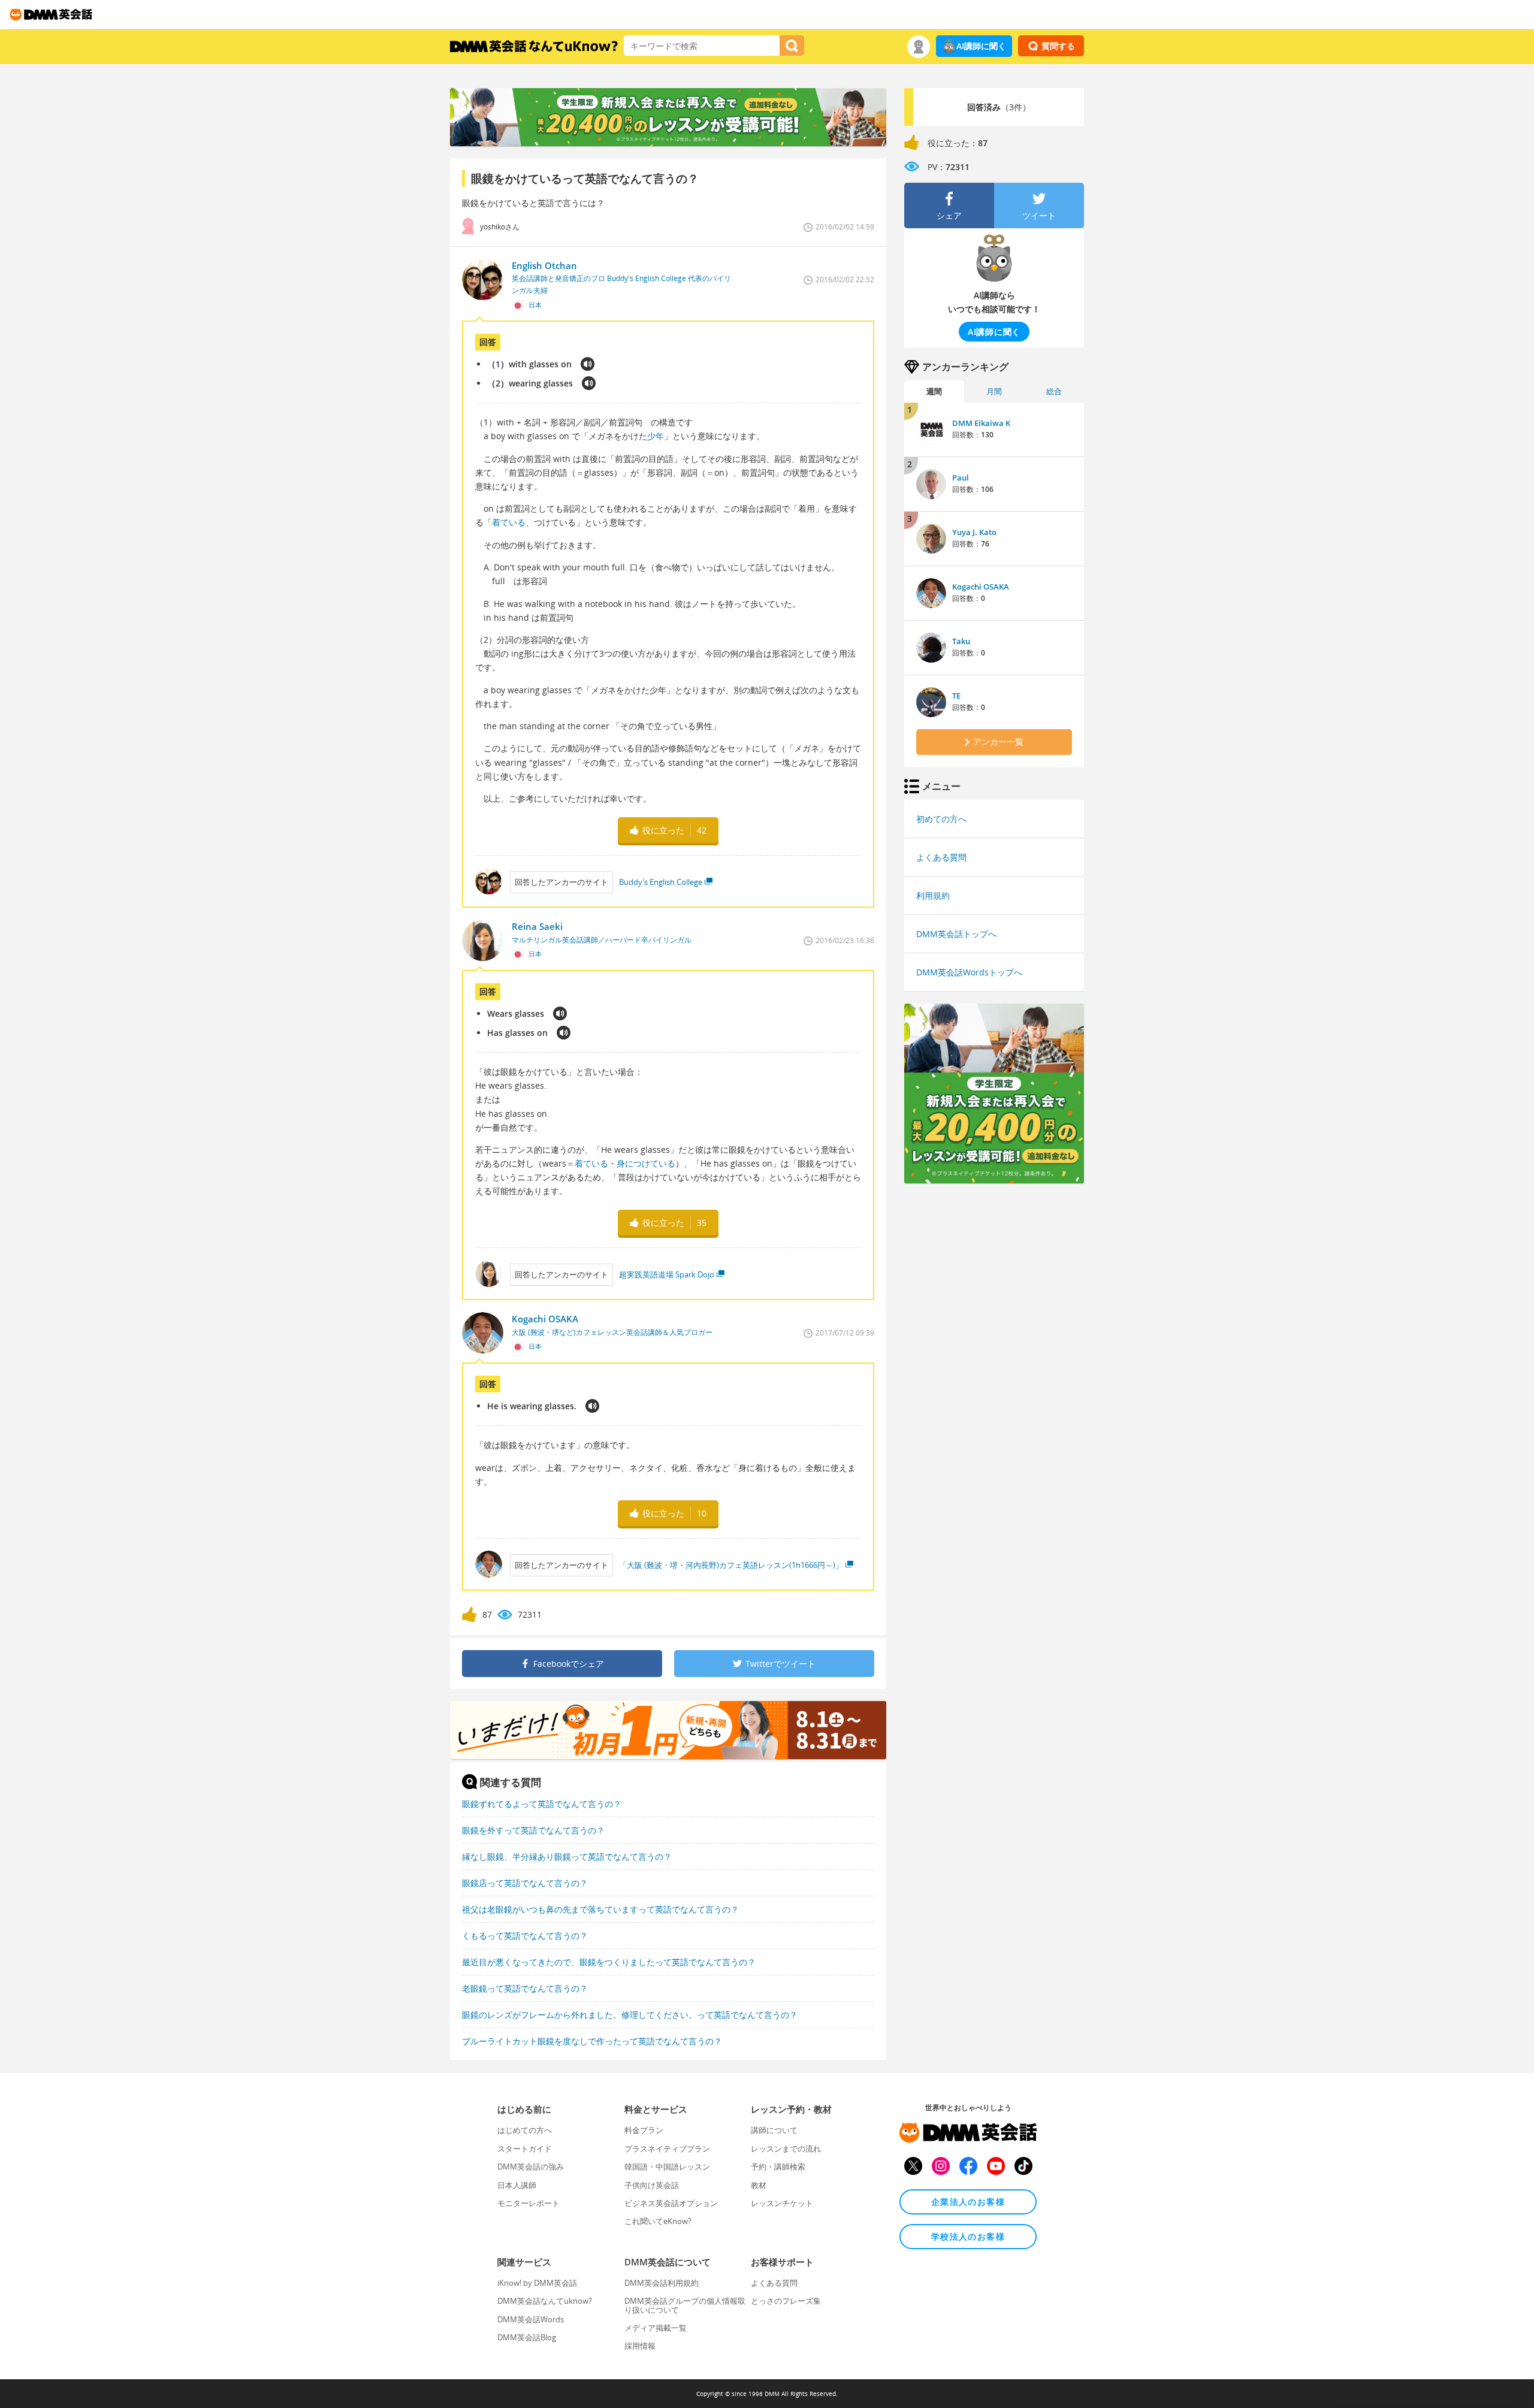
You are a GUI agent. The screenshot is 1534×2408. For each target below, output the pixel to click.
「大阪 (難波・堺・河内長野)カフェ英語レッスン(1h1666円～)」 (731, 1565)
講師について (774, 2130)
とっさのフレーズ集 (786, 2301)
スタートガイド (525, 2149)
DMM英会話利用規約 (662, 2283)
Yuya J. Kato (974, 532)
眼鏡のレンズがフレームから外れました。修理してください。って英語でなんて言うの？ (630, 2015)
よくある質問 (941, 857)
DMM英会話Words (531, 2319)
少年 (656, 436)
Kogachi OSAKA (981, 587)
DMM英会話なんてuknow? (545, 2301)
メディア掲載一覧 (656, 2328)
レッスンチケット (782, 2203)
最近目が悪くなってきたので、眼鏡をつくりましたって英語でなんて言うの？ (609, 1962)
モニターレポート (529, 2203)
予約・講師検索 (778, 2167)
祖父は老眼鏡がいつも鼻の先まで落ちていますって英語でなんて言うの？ (600, 1909)
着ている (509, 522)
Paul (961, 478)
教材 (759, 2185)
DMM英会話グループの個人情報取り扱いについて (685, 2305)
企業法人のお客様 (968, 2202)
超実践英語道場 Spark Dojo (667, 1274)
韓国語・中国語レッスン (667, 2167)
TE (956, 696)
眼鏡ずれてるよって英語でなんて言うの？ (542, 1804)
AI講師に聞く (981, 46)
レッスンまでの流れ (786, 2149)
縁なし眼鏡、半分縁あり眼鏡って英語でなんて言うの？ (567, 1856)
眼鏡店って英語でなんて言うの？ (525, 1883)
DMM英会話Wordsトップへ (969, 972)
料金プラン (644, 2130)
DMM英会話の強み (531, 2167)
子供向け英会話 (652, 2185)
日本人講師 (517, 2185)
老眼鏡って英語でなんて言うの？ (525, 1988)
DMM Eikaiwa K (981, 423)
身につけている (646, 1163)
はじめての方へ (525, 2130)
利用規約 (933, 895)
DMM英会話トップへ (956, 934)
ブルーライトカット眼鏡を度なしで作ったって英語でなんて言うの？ (592, 2041)
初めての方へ (941, 819)
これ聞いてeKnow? (658, 2221)
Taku (961, 641)
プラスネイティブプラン (667, 2149)
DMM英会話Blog (527, 2337)
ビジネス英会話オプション (671, 2203)
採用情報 (640, 2346)
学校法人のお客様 (968, 2236)
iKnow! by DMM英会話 (537, 2283)
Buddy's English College (661, 882)
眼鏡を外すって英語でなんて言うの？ (533, 1830)
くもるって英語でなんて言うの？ (525, 1936)
